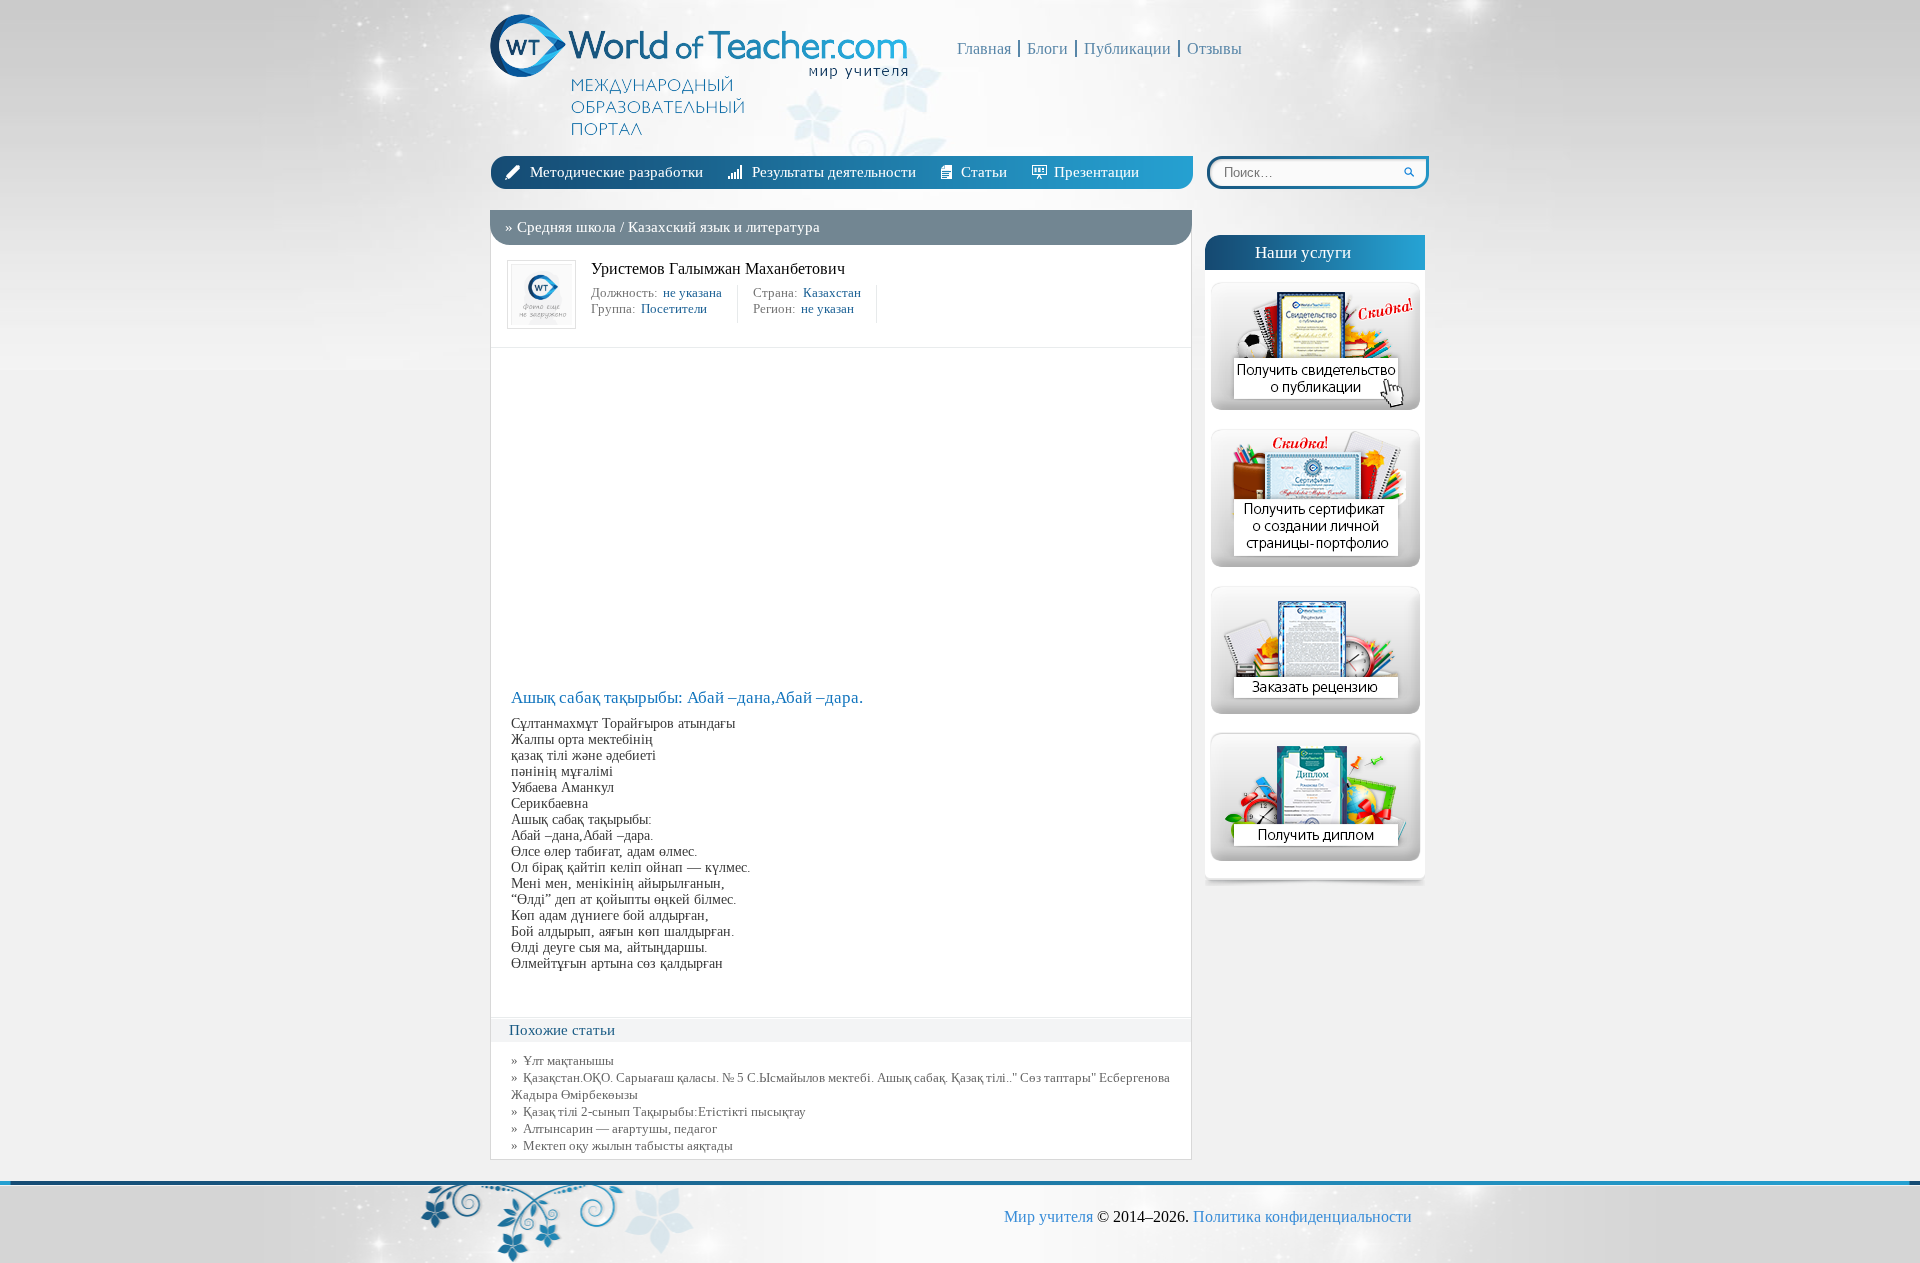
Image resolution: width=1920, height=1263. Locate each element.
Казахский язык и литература (724, 227)
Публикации (1127, 48)
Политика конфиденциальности (1302, 1216)
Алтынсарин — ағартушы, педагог (620, 1128)
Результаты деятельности (834, 172)
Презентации (1096, 172)
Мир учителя (1048, 1216)
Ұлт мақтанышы (568, 1060)
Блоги (1047, 48)
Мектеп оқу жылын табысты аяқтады (628, 1145)
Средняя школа (566, 227)
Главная (984, 48)
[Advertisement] (846, 518)
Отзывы (1214, 48)
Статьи (984, 172)
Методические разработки (616, 172)
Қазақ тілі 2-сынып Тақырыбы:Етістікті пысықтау (664, 1111)
